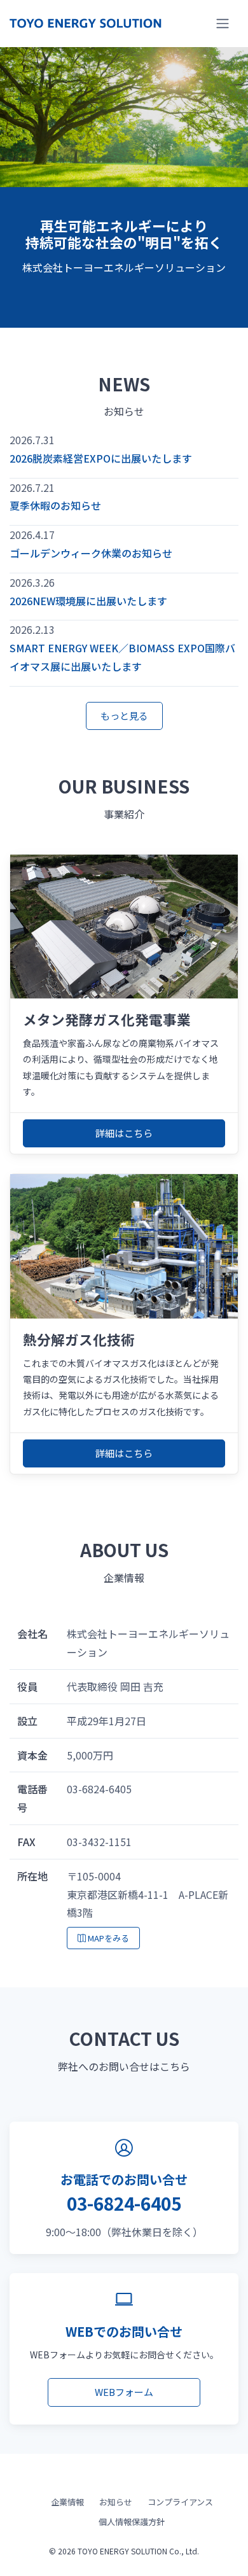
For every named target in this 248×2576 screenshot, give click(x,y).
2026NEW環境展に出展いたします (88, 601)
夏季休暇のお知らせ (55, 505)
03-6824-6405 (124, 2203)
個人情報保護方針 (132, 2522)
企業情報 (67, 2502)
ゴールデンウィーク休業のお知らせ (91, 553)
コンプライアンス (180, 2502)
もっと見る (124, 716)
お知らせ (116, 2502)
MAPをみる (107, 1938)
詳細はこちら (124, 1133)
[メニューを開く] (223, 24)
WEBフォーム (124, 2392)
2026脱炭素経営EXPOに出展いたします (101, 458)
